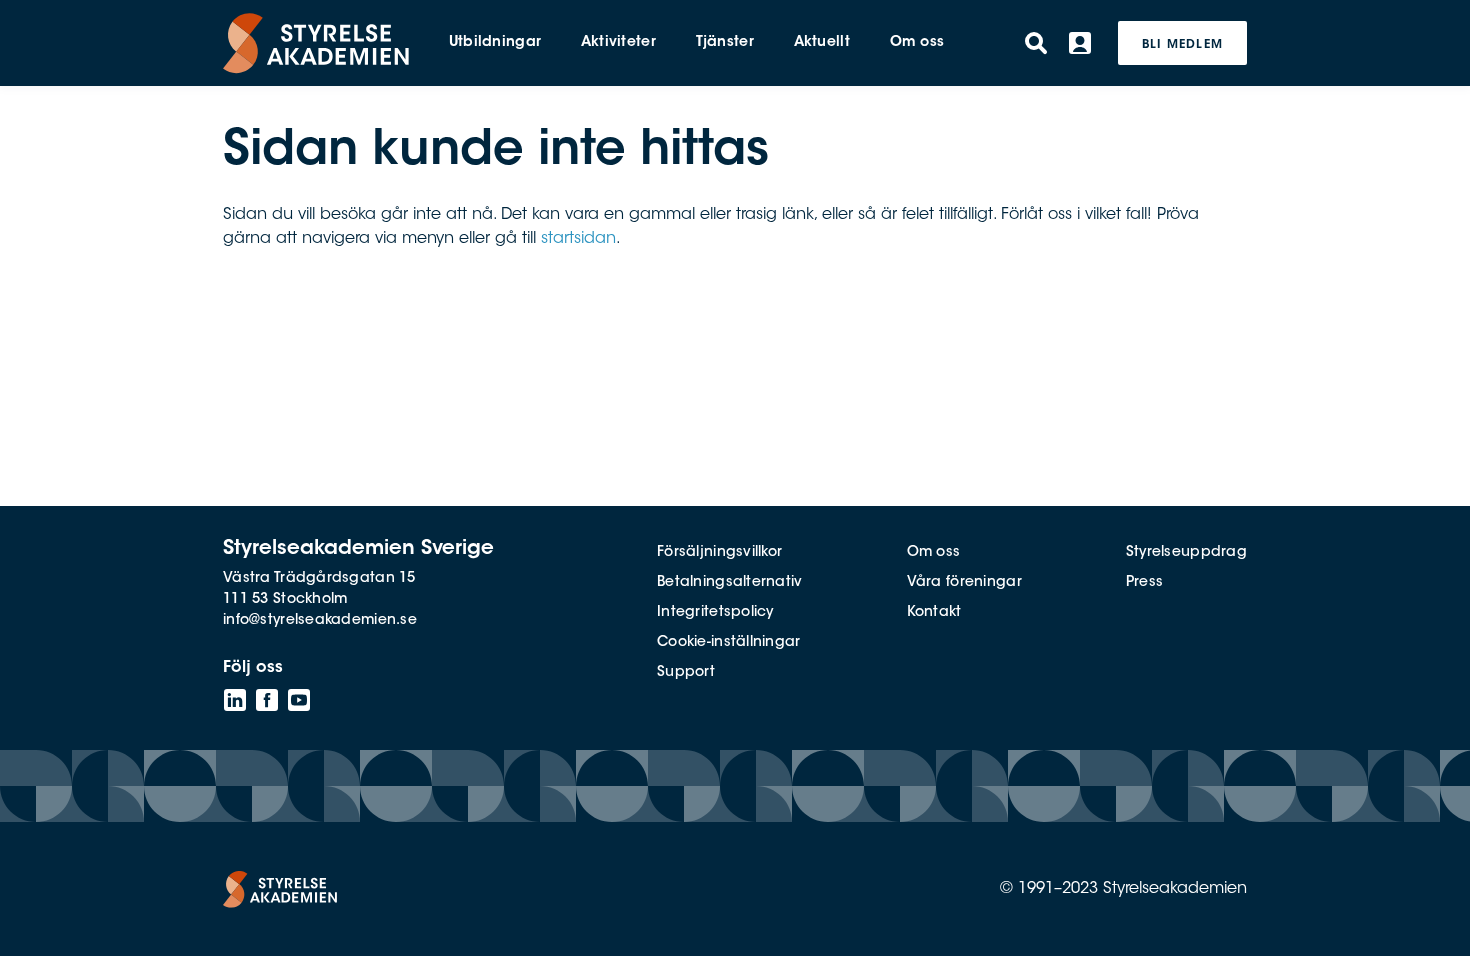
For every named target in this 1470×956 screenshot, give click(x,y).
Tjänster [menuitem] (725, 43)
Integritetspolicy (715, 613)
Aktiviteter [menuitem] (618, 43)
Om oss (934, 553)
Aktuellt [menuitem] (822, 43)
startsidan (578, 239)
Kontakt (934, 613)
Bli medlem (1182, 45)
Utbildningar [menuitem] (495, 43)
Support (686, 673)
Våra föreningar (964, 583)
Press (1144, 583)
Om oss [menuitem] (917, 43)
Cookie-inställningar (729, 643)
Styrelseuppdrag (1186, 553)
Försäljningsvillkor (719, 553)
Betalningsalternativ (730, 583)
